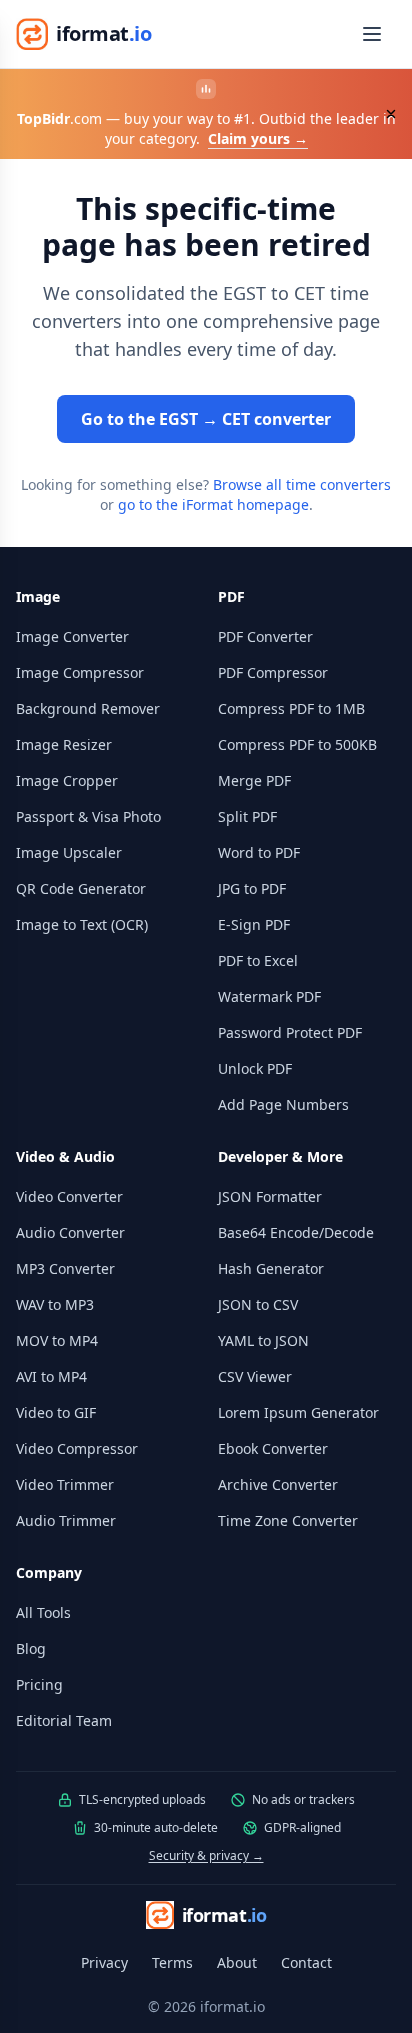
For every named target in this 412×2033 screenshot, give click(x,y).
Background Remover (88, 708)
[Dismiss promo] (391, 114)
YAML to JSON (263, 1340)
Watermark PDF (269, 996)
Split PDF (247, 816)
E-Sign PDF (254, 924)
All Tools (43, 1612)
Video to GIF (56, 1412)
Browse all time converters (302, 484)
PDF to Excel (258, 960)
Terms (172, 1962)
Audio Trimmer (66, 1520)
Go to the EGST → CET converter (206, 419)
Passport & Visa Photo (88, 816)
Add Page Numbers (283, 1104)
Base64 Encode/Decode (296, 1232)
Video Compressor (77, 1448)
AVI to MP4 (51, 1376)
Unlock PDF (255, 1068)
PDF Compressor (273, 672)
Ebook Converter (273, 1448)
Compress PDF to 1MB (291, 708)
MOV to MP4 (57, 1340)
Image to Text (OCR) (82, 924)
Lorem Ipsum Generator (298, 1412)
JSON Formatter (270, 1196)
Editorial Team (64, 1720)
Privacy (104, 1962)
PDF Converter (265, 636)
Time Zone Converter (288, 1520)
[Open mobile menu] (372, 34)
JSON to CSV (258, 1304)
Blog (31, 1648)
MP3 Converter (65, 1268)
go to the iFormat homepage (213, 504)
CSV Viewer (255, 1376)
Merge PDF (254, 780)
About (237, 1962)
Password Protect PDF (290, 1032)
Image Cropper (67, 780)
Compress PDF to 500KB (297, 744)
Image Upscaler (69, 852)
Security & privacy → (206, 1855)
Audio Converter (70, 1232)
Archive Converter (278, 1484)
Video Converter (69, 1196)
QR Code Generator (81, 888)
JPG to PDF (252, 888)
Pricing (39, 1684)
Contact (306, 1962)
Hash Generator (271, 1268)
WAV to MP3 (55, 1304)
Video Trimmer (65, 1484)
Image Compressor (80, 672)
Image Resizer (64, 744)
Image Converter (72, 636)
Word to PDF (259, 852)
